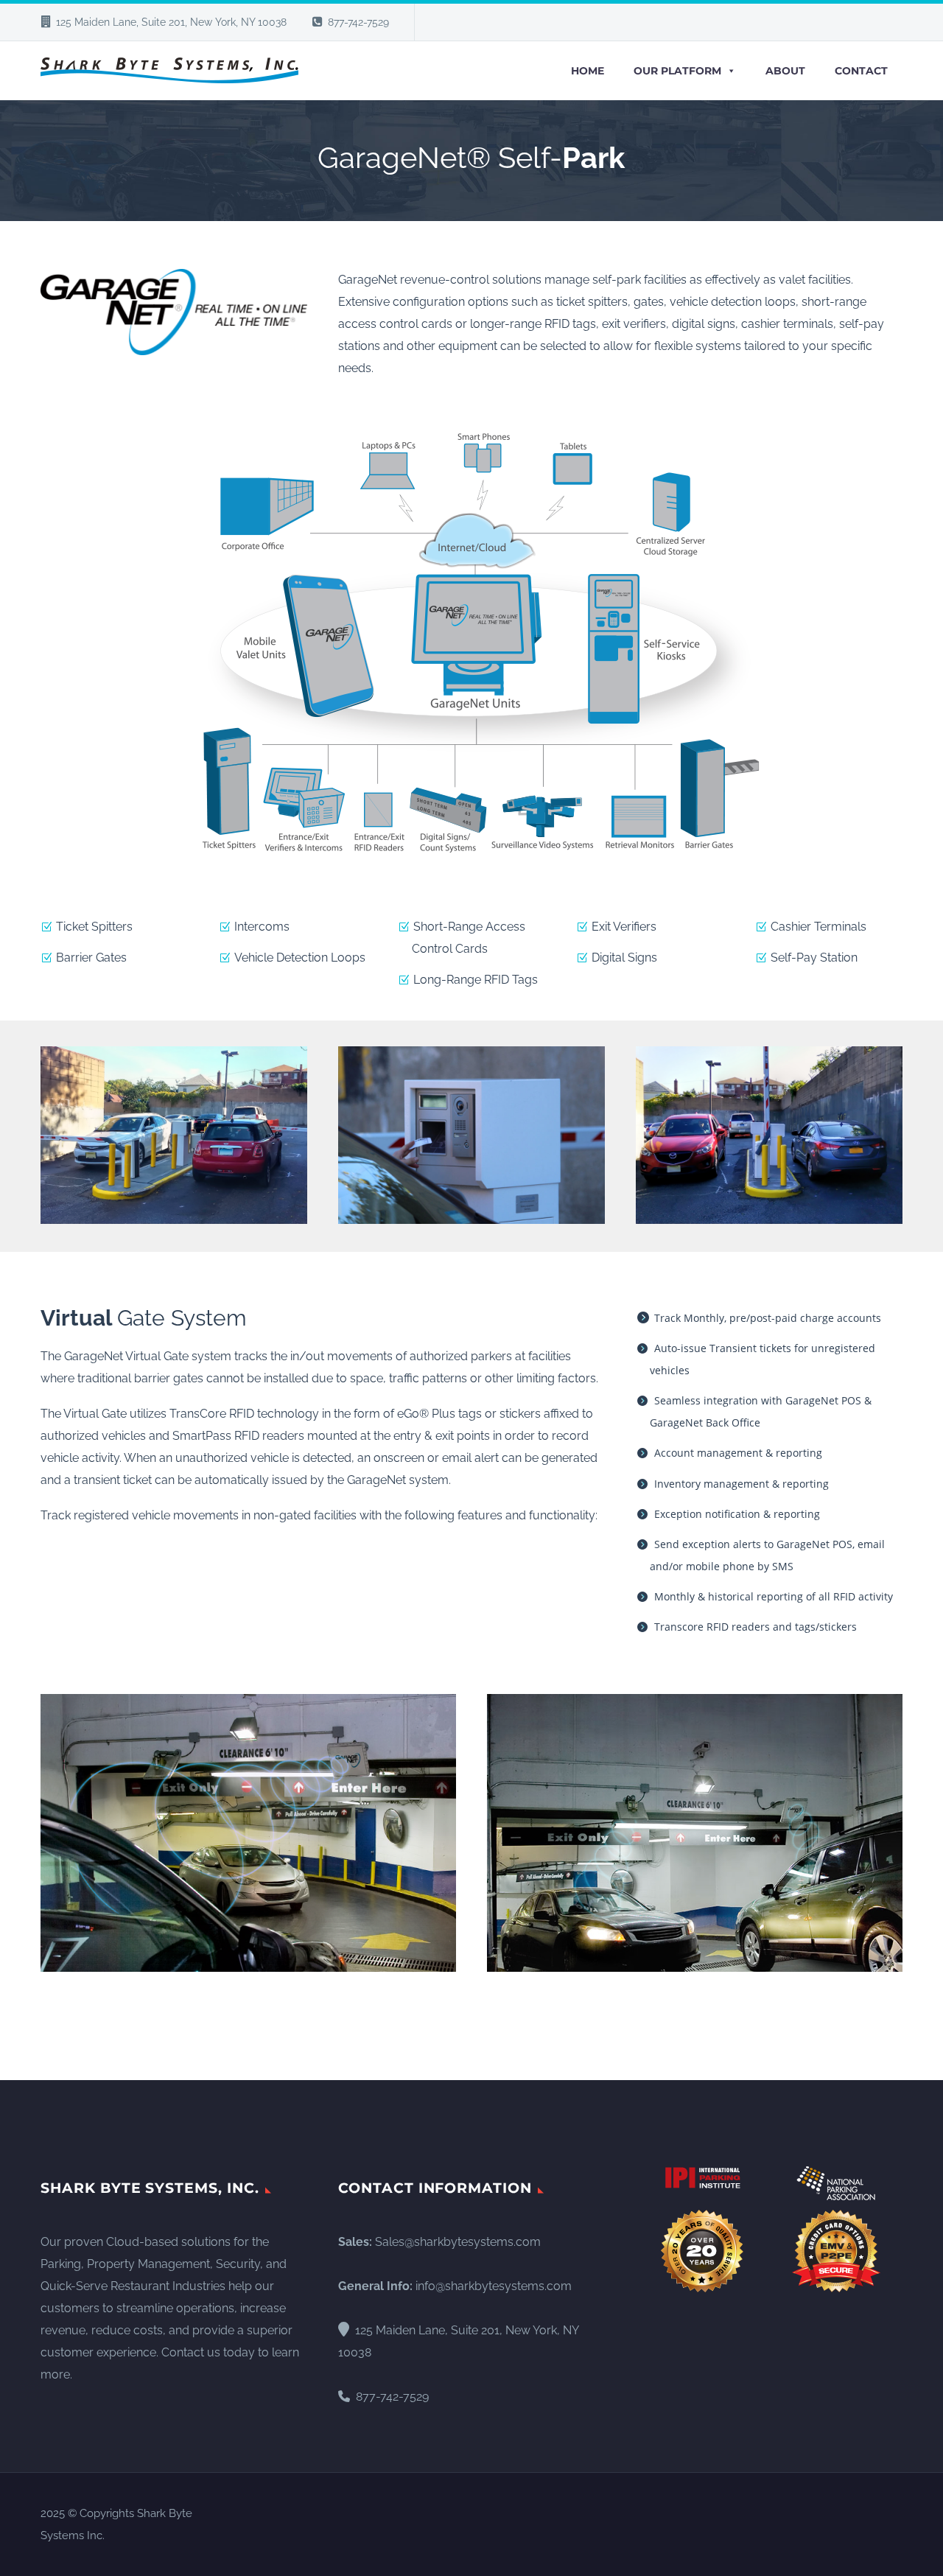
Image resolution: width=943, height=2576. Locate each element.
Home (588, 71)
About (785, 71)
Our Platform (677, 71)
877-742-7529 (358, 22)
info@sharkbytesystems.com (494, 2286)
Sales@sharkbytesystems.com (458, 2242)
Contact (861, 71)
